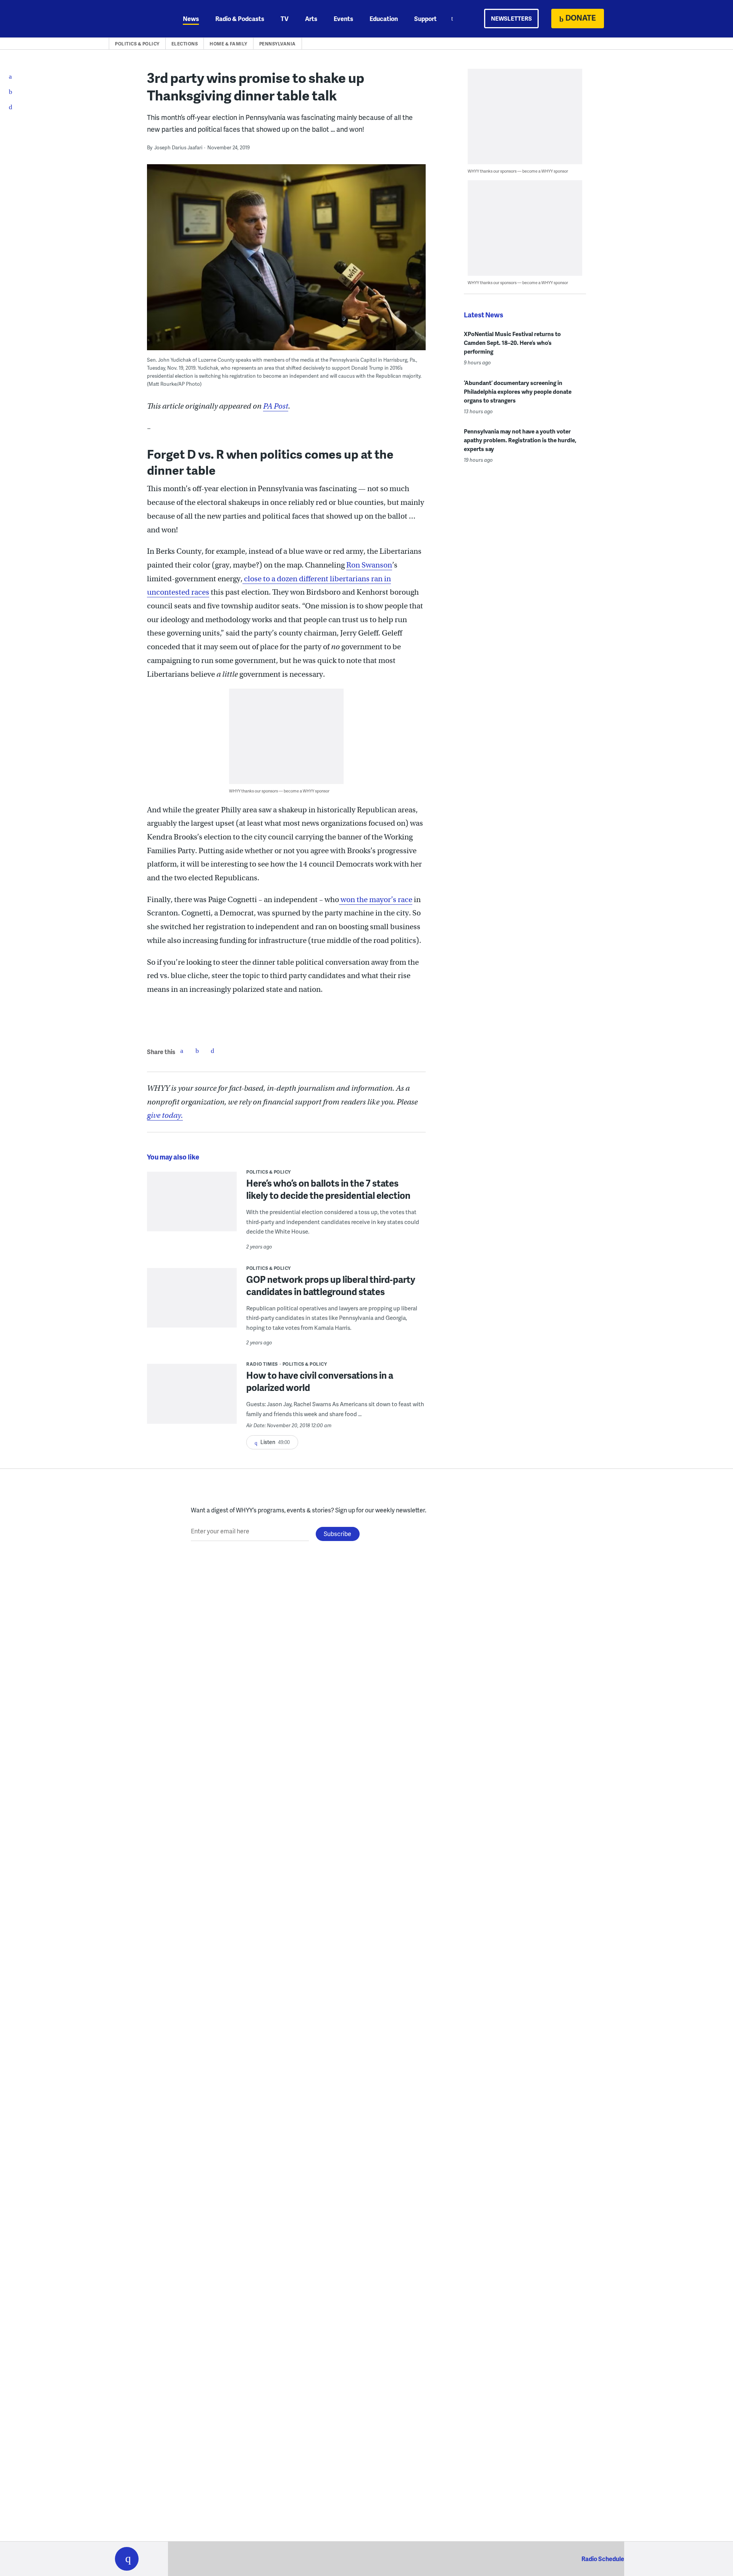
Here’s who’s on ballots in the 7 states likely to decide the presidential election (328, 1189)
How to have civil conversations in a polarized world (320, 1381)
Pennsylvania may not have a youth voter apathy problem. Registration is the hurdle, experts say (520, 440)
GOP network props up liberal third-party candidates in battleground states (331, 1285)
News (191, 19)
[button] (127, 2559)
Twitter (197, 1051)
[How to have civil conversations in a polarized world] (192, 1399)
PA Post (276, 406)
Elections (185, 44)
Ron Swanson (369, 565)
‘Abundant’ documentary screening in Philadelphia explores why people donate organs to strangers (518, 391)
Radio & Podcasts (240, 19)
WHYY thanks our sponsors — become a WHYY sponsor (279, 791)
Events (343, 19)
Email (212, 1051)
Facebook (182, 1051)
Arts (311, 19)
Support (425, 19)
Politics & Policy (137, 44)
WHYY (137, 19)
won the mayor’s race (376, 900)
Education (384, 19)
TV (285, 19)
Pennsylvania (278, 44)
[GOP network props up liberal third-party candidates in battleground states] (192, 1303)
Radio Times (262, 1364)
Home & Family (228, 44)
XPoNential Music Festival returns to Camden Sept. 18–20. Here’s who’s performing (512, 343)
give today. (165, 1115)
